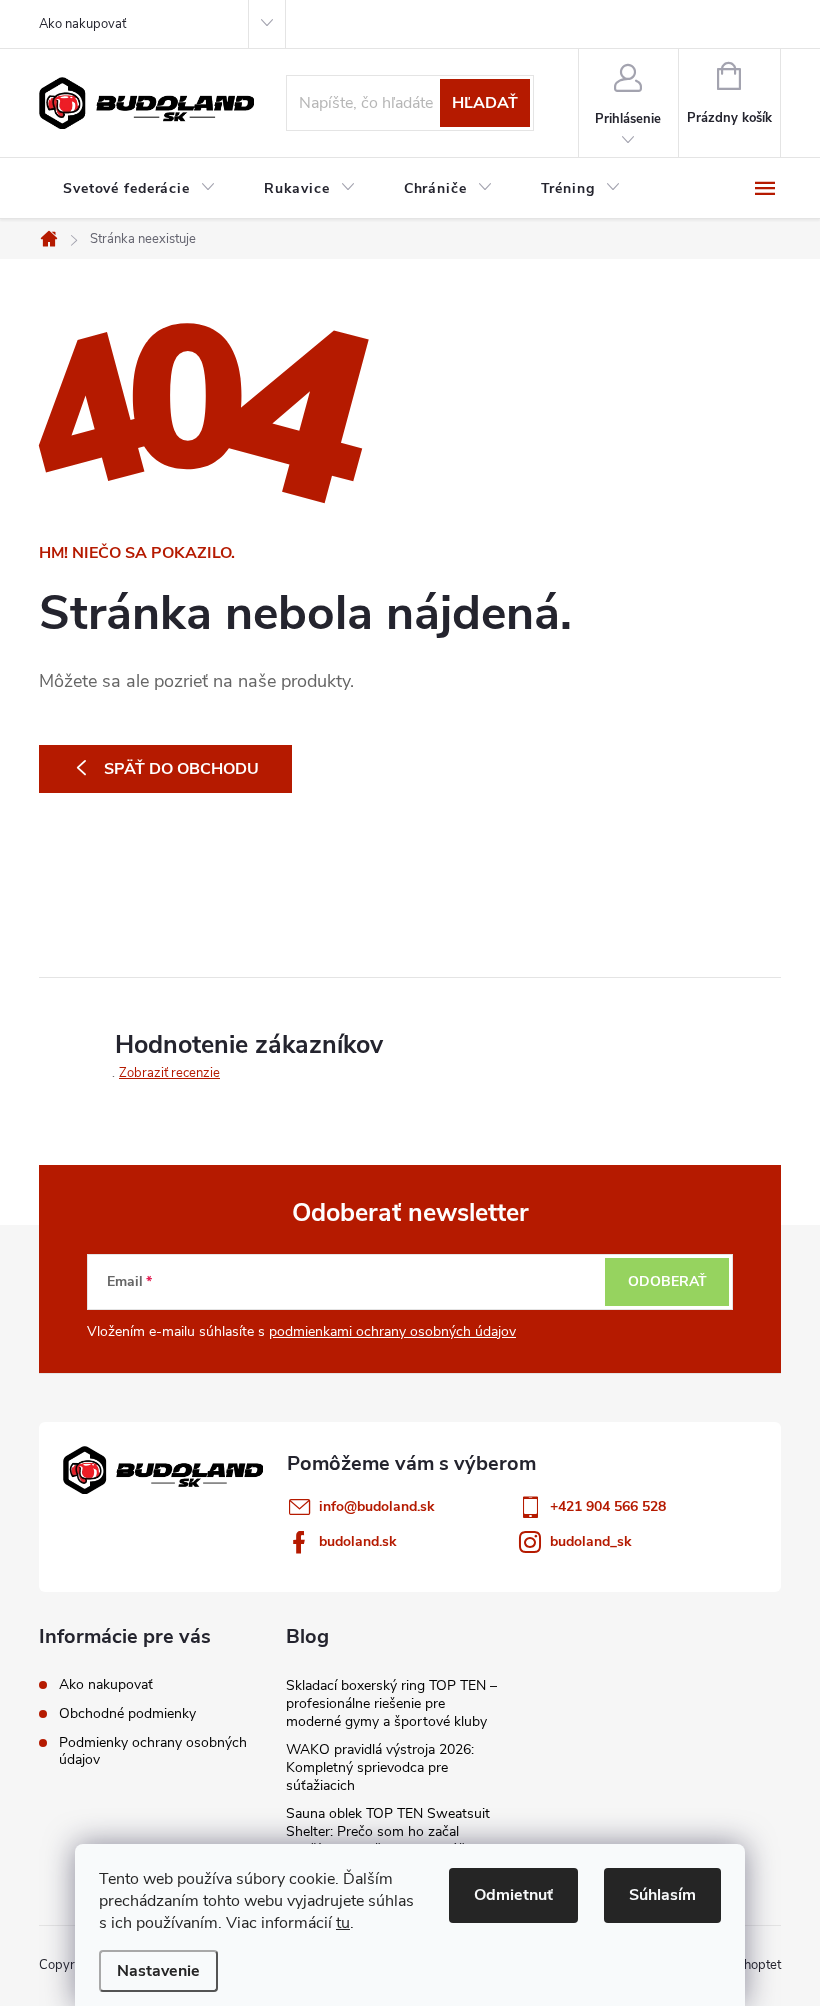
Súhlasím (662, 1895)
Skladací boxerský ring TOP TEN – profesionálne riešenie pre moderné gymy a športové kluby (391, 1703)
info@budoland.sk (377, 1506)
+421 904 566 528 (608, 1506)
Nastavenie (158, 1971)
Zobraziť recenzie (169, 1073)
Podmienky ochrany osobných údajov (153, 1751)
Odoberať (667, 1281)
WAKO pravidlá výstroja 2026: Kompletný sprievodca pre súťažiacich (380, 1767)
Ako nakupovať (82, 24)
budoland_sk (591, 1541)
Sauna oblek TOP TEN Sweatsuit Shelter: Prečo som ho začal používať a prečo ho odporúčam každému (388, 1840)
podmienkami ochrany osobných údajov (392, 1331)
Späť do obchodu (181, 769)
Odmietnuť (513, 1895)
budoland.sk (358, 1541)
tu (343, 1923)
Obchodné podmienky (127, 1713)
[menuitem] (139, 189)
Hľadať (485, 103)
